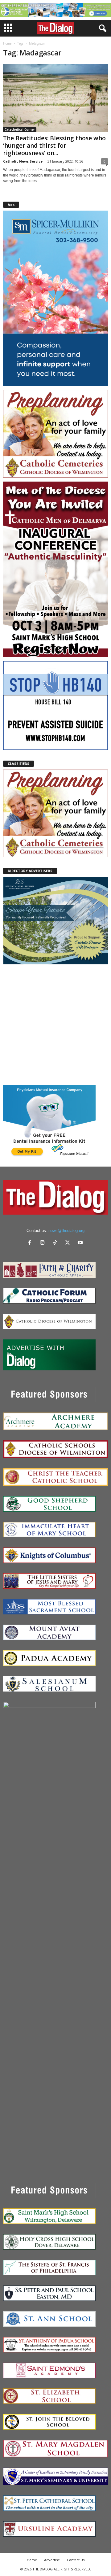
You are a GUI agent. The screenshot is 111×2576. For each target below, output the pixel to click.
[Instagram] (44, 1243)
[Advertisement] (55, 1024)
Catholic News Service (23, 161)
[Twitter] (69, 1243)
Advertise (52, 2560)
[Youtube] (81, 1243)
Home (7, 43)
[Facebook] (31, 1243)
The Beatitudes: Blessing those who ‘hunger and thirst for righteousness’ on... (54, 146)
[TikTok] (56, 1243)
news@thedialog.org (66, 1231)
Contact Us (76, 2560)
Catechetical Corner (20, 129)
